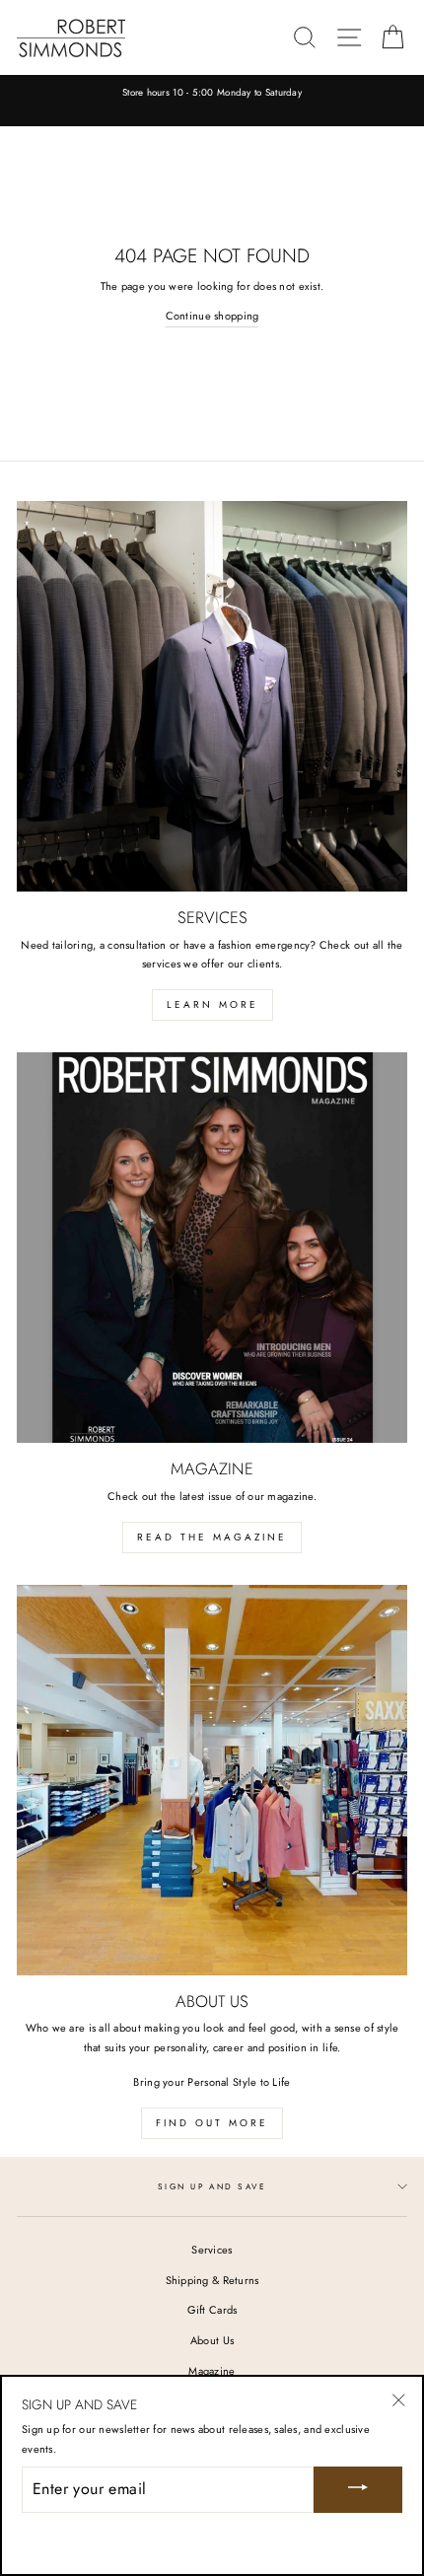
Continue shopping (212, 316)
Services (212, 2250)
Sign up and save (212, 2186)
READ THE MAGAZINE (212, 1537)
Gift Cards (212, 2310)
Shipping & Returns (212, 2280)
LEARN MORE (212, 1004)
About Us (212, 2340)
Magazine (212, 2371)
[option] (212, 94)
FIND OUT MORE (212, 2123)
